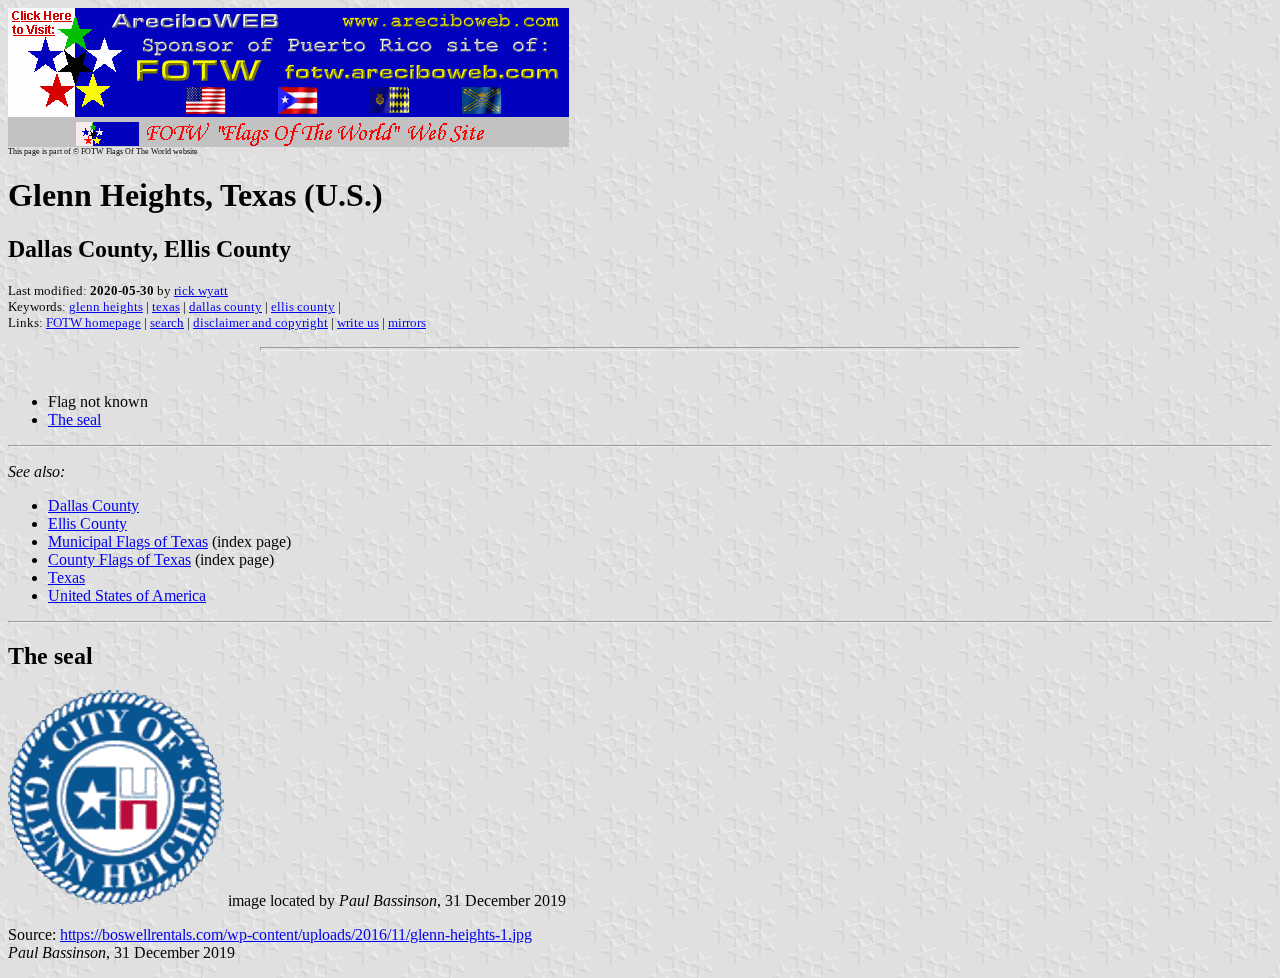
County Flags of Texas (119, 559)
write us (358, 322)
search (167, 322)
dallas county (225, 306)
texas (166, 306)
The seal (74, 419)
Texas (66, 577)
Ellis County (87, 523)
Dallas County (93, 505)
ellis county (303, 306)
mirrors (407, 322)
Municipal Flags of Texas (128, 541)
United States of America (127, 595)
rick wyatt (201, 290)
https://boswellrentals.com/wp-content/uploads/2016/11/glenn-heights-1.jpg (296, 934)
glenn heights (106, 306)
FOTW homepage (93, 322)
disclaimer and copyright (260, 322)
